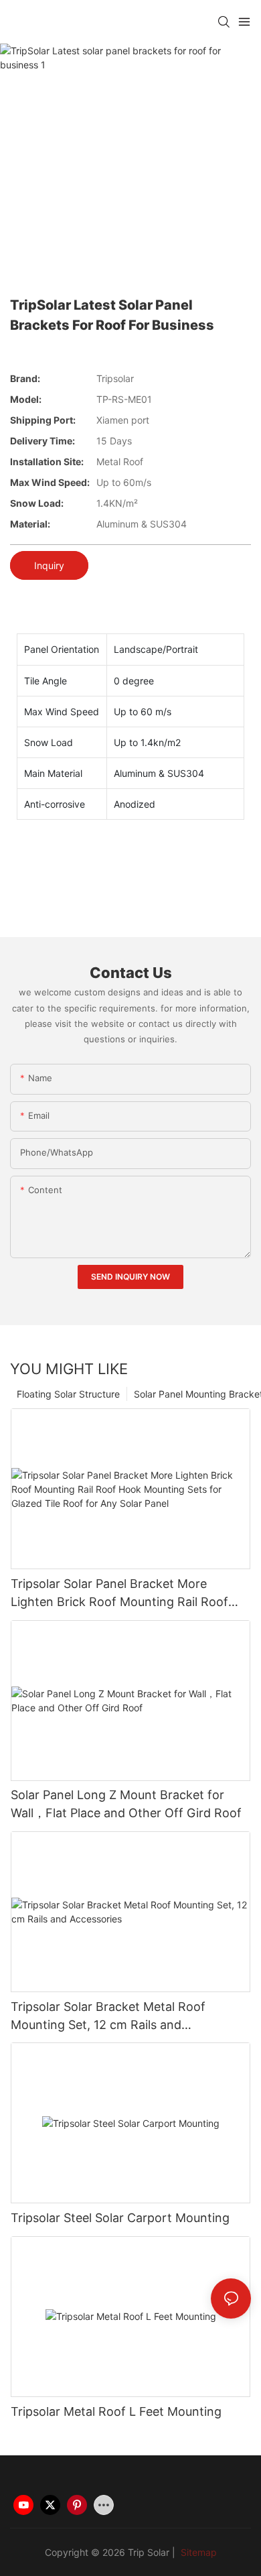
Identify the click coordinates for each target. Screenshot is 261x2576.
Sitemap (197, 2552)
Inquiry (49, 565)
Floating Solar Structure (68, 1394)
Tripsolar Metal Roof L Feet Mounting (116, 2411)
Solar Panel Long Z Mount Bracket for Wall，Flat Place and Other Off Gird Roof (126, 1804)
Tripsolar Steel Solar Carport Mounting (120, 2218)
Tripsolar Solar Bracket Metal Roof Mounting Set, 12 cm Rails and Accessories (108, 2017)
